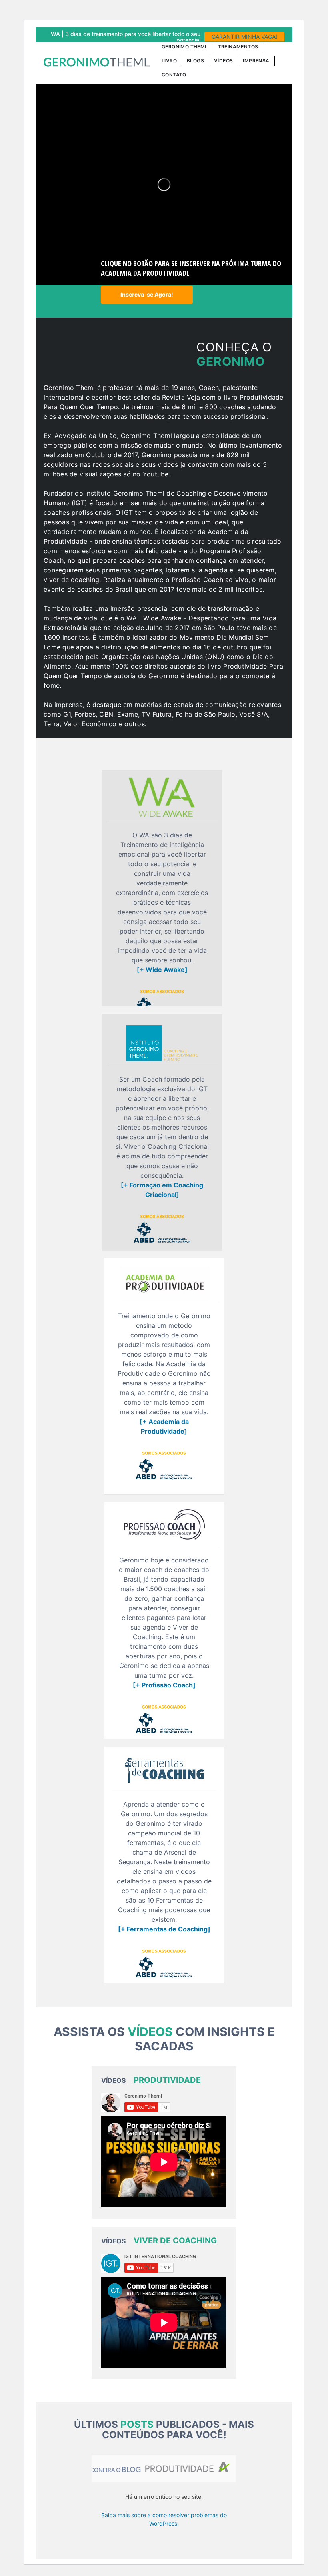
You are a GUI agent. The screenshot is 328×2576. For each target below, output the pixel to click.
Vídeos (223, 61)
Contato (174, 75)
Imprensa (256, 61)
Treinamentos (238, 47)
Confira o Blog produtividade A (164, 2469)
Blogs (195, 61)
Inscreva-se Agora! (147, 294)
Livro (169, 61)
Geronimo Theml (185, 47)
